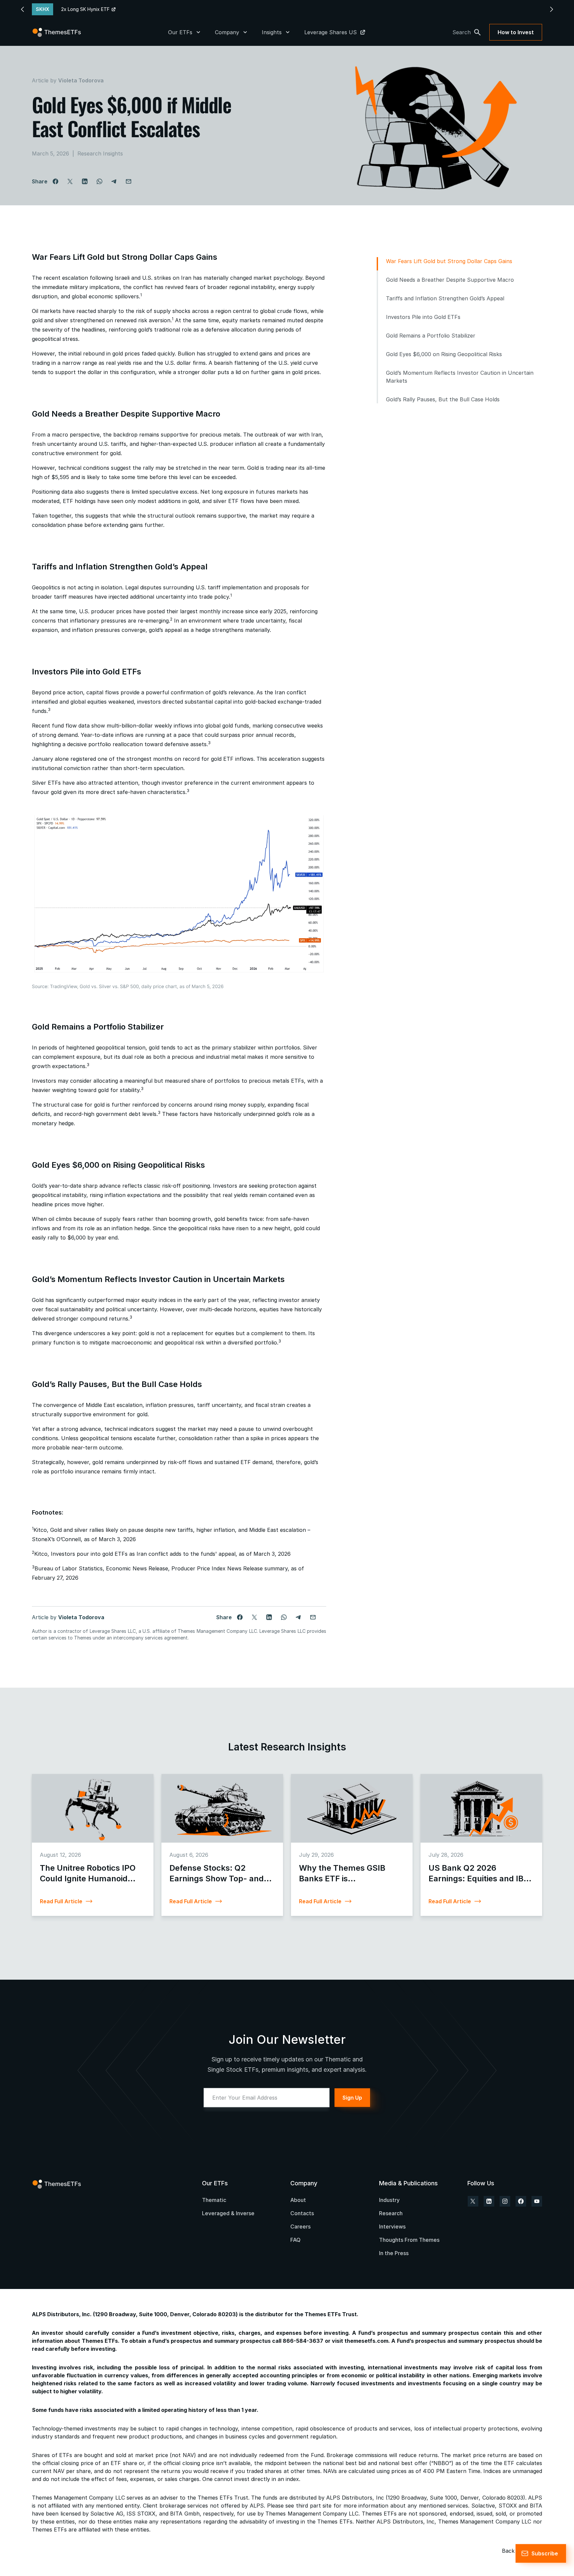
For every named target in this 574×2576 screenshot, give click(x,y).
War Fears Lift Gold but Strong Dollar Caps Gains (449, 261)
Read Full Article (61, 1901)
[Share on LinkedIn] (85, 181)
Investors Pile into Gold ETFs (423, 317)
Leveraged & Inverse (228, 2213)
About (298, 2200)
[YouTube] (537, 2201)
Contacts (302, 2213)
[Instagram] (505, 2201)
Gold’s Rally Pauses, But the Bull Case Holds (443, 399)
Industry (389, 2200)
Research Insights (100, 153)
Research (391, 2213)
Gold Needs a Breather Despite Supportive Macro (450, 280)
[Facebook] (521, 2201)
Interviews (392, 2227)
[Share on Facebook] (55, 181)
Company (227, 32)
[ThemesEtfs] (57, 32)
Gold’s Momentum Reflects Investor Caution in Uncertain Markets (460, 377)
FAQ (295, 2240)
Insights (272, 32)
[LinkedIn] (489, 2201)
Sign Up (352, 2098)
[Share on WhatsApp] (99, 181)
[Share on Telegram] (114, 181)
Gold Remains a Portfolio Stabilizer (431, 336)
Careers (300, 2227)
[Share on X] (70, 181)
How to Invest (516, 32)
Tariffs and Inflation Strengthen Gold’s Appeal (445, 298)
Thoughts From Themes (409, 2240)
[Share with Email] (129, 181)
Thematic (214, 2200)
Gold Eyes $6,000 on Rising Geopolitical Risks (444, 354)
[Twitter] (473, 2201)
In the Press (394, 2253)
